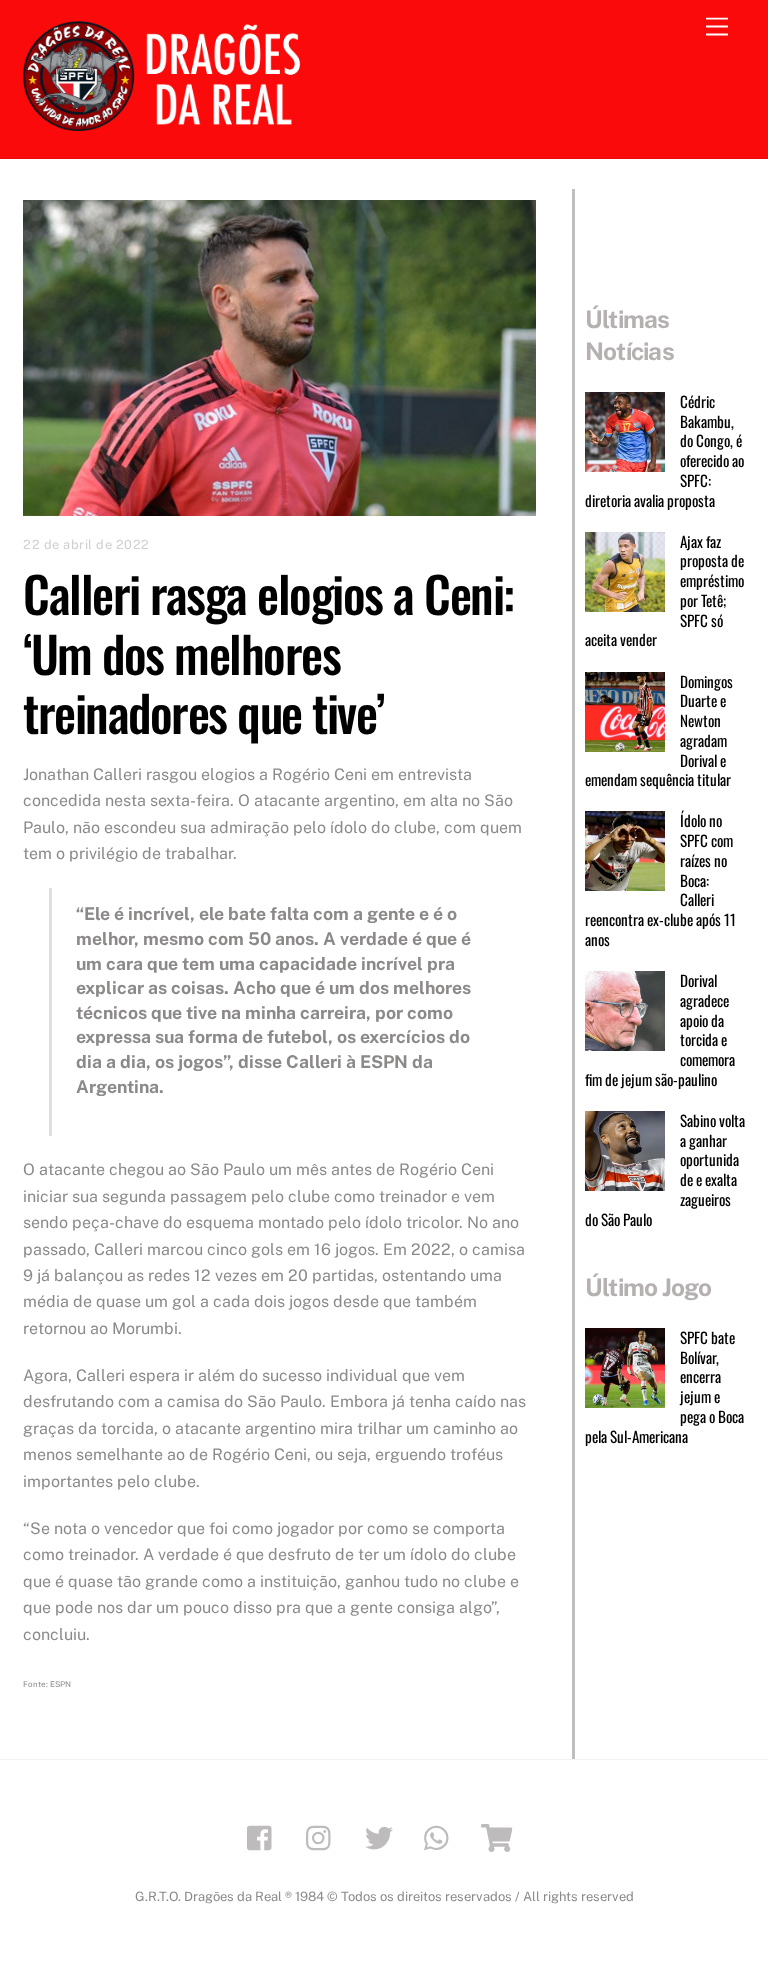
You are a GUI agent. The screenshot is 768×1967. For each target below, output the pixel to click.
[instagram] (323, 1836)
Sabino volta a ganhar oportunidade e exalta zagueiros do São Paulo (665, 1170)
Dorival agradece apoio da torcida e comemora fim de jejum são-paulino (660, 1030)
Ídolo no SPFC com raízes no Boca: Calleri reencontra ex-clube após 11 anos (660, 880)
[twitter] (382, 1836)
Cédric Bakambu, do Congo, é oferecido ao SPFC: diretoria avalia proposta (664, 451)
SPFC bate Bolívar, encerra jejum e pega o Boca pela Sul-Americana (664, 1387)
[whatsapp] (441, 1836)
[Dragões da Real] (168, 122)
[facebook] (264, 1836)
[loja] (500, 1836)
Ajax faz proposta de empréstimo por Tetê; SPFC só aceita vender (664, 591)
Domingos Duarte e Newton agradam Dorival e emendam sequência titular (659, 731)
